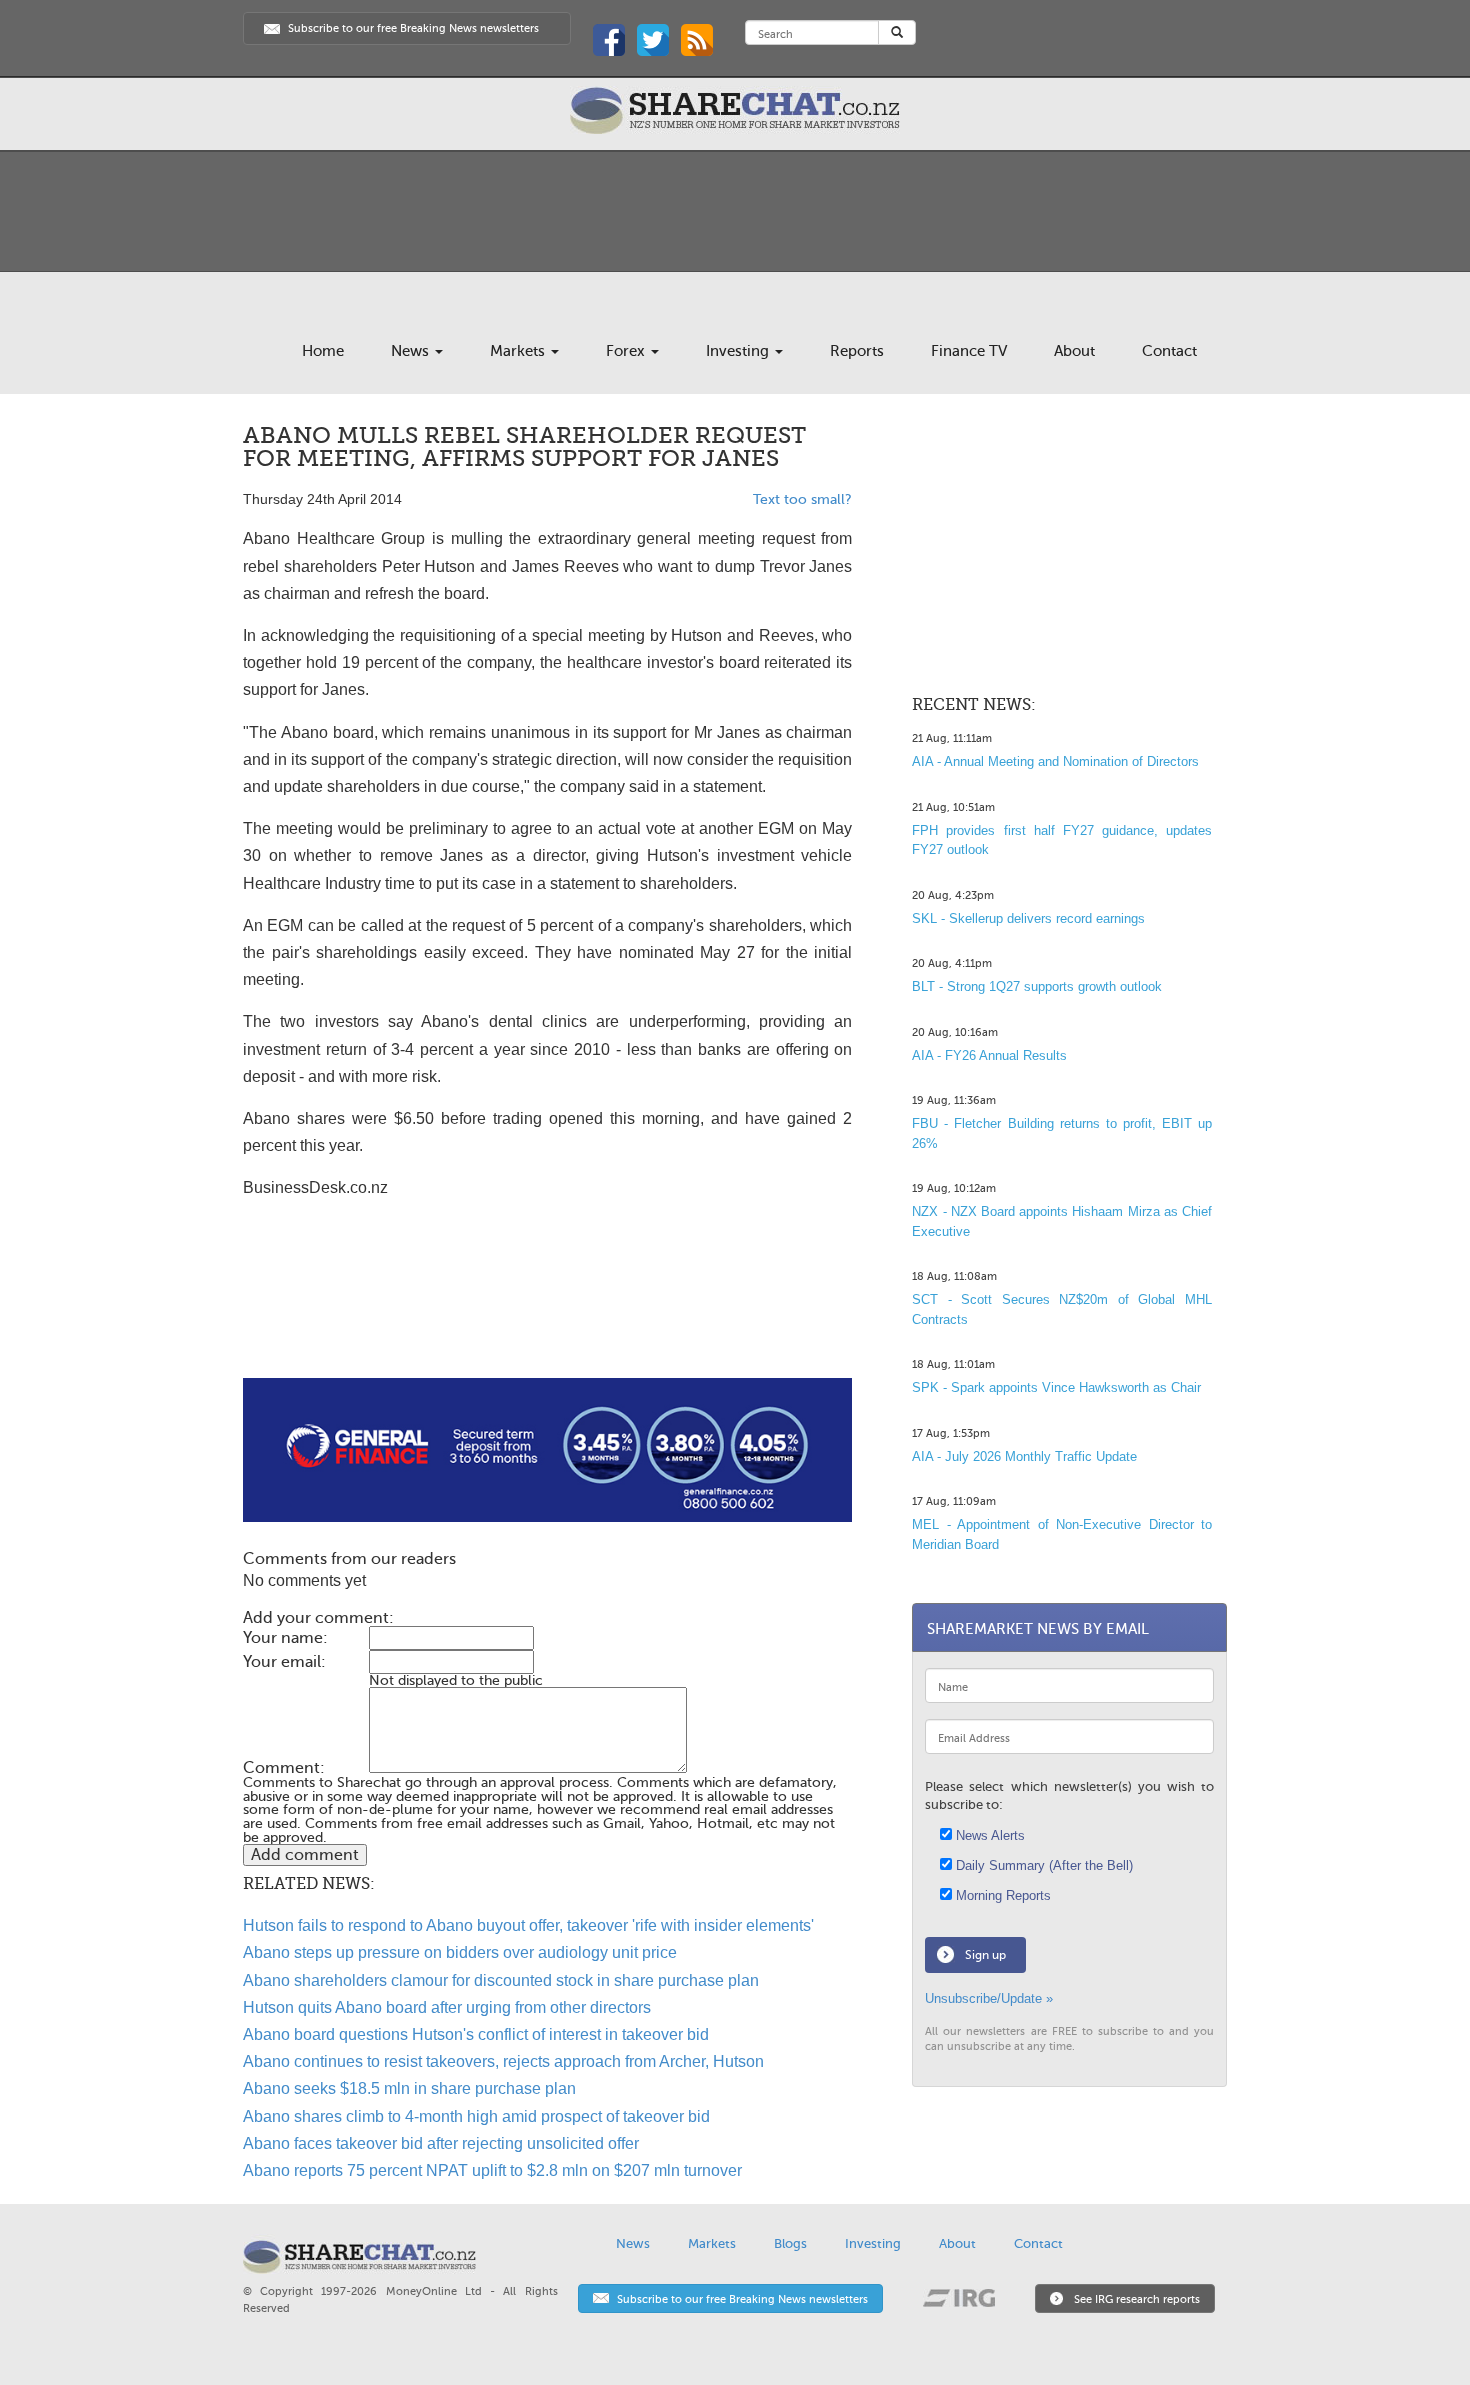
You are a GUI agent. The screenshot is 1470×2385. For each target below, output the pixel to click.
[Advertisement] (547, 1314)
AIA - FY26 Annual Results (989, 1055)
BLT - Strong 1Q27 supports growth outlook (1037, 986)
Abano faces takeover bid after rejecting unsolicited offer (441, 2143)
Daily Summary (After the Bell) (1042, 1865)
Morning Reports (1001, 1895)
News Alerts (988, 1835)
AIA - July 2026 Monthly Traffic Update (1024, 1456)
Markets (519, 351)
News (412, 351)
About (1074, 351)
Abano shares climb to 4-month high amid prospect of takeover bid (476, 2116)
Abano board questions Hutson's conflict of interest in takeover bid (476, 2034)
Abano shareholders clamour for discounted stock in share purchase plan (501, 1980)
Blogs (790, 2243)
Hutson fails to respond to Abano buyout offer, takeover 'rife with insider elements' (528, 1925)
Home (323, 351)
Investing (739, 351)
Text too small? (802, 499)
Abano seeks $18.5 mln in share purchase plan (409, 2088)
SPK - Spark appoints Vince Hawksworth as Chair (1056, 1387)
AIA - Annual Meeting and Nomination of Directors (1055, 761)
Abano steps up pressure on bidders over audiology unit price (460, 1952)
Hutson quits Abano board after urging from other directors (447, 2007)
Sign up (985, 1955)
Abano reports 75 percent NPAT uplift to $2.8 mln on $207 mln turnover (492, 2170)
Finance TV (969, 351)
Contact (1169, 351)
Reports (857, 351)
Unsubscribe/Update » (989, 1998)
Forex (627, 351)
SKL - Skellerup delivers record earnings (1028, 918)
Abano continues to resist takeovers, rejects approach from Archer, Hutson (503, 2061)
